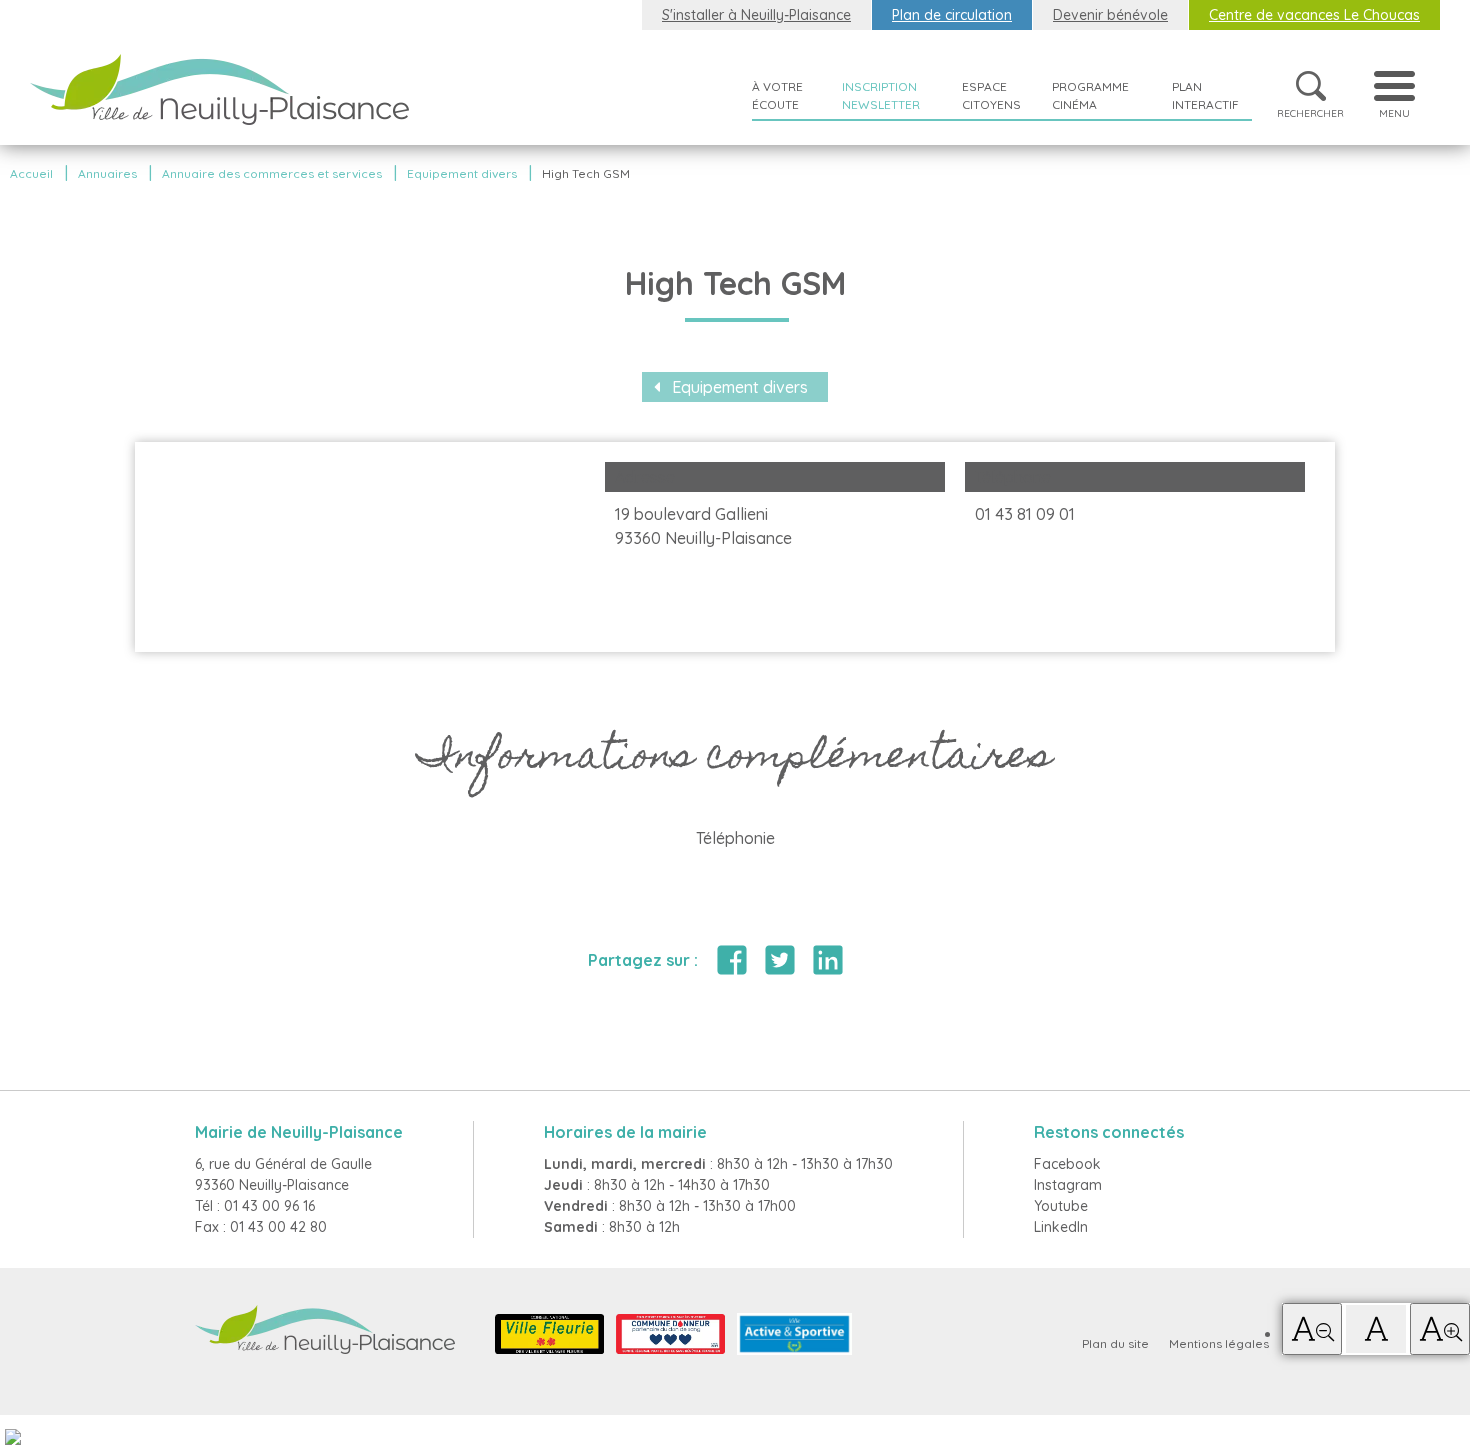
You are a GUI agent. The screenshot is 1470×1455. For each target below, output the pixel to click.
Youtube (1061, 1206)
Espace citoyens (991, 95)
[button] (1312, 1329)
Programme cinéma (1090, 95)
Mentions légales (1219, 1343)
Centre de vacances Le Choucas (1314, 15)
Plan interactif (1205, 95)
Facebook (1067, 1164)
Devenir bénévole (1110, 15)
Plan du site (1115, 1343)
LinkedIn (1061, 1227)
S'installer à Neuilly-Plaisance (756, 15)
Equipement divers (740, 387)
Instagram (1068, 1185)
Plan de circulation (952, 15)
